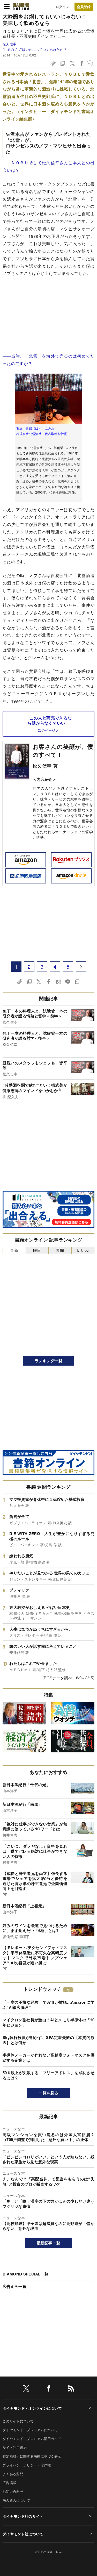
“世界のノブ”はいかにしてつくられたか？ (35, 49)
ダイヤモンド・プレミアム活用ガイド (32, 2439)
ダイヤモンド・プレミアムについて (30, 2430)
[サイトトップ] (21, 6)
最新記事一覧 (49, 2243)
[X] (26, 2389)
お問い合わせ (13, 2491)
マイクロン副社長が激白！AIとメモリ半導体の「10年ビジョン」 (48, 2022)
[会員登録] (84, 7)
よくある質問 (13, 2474)
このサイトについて (18, 2421)
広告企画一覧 (14, 2286)
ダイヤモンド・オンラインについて (32, 2408)
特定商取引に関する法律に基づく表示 (32, 2456)
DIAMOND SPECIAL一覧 (25, 2274)
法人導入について (16, 2500)
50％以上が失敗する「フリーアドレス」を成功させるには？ (48, 2075)
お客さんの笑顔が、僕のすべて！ (63, 750)
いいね (83, 1250)
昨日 (37, 1250)
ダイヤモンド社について (23, 2534)
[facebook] (49, 2389)
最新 (14, 1250)
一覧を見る (48, 2093)
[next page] (81, 967)
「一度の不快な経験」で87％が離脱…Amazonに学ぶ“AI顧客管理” (48, 2005)
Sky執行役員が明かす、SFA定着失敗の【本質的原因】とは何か (48, 2040)
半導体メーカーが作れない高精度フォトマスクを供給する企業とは (48, 2058)
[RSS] (71, 2389)
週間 (60, 1250)
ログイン (62, 7)
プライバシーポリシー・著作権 (27, 2465)
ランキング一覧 (48, 1361)
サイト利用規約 (15, 2447)
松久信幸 (9, 44)
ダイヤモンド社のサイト (23, 2516)
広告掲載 (9, 2483)
